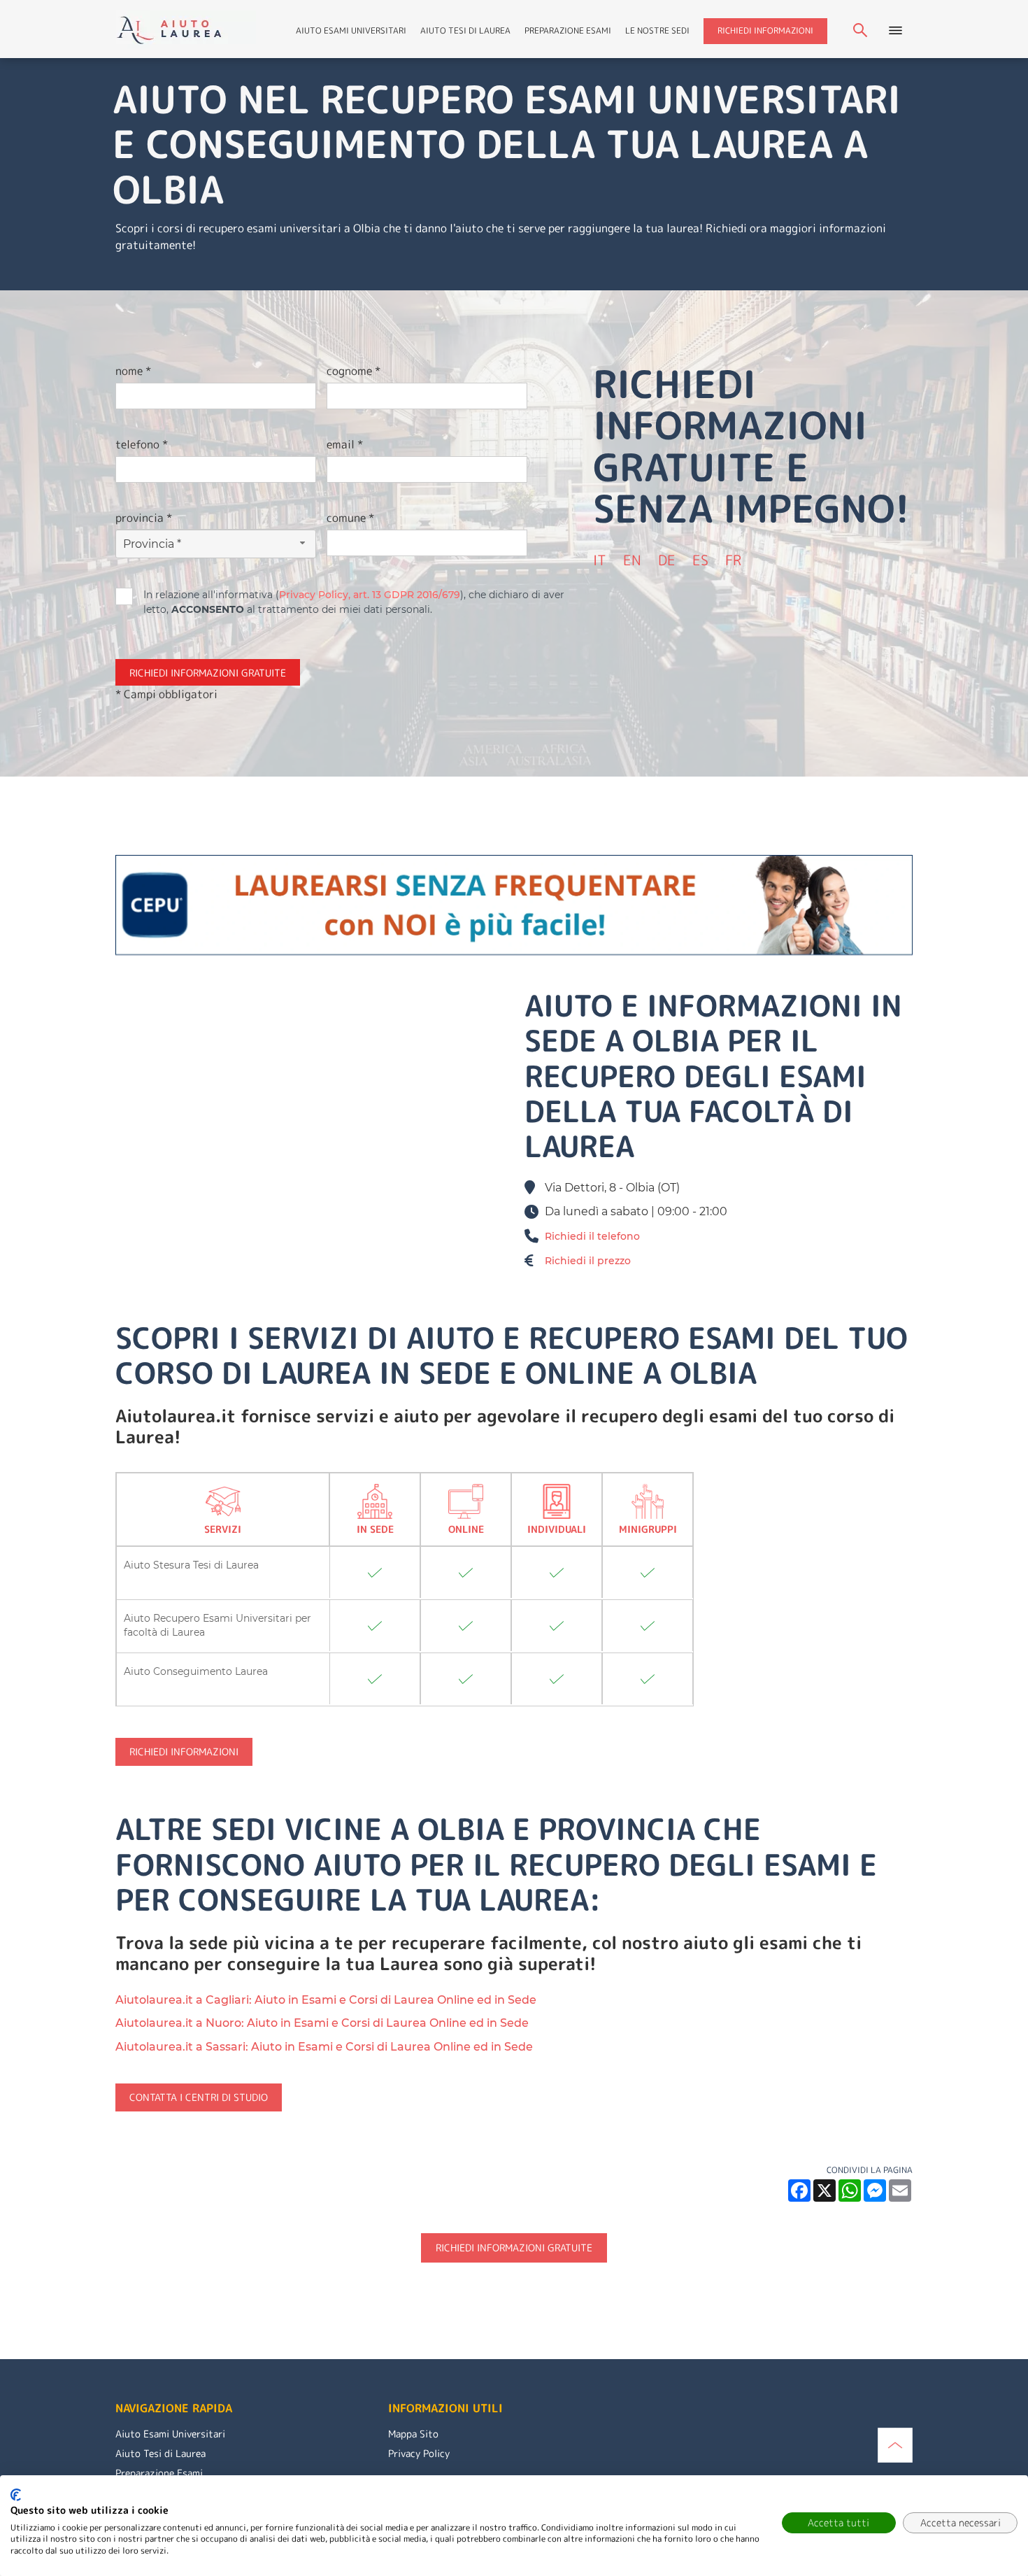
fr (733, 560)
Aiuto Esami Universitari (351, 30)
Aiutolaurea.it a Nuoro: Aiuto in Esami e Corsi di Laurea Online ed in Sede (322, 2023)
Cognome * (354, 371)
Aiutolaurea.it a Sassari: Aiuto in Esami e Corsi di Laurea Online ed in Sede (324, 2047)
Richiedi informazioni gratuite (514, 2248)
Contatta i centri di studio (199, 2097)
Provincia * (144, 518)
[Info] (895, 2444)
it (600, 560)
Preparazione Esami (568, 30)
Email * (345, 444)
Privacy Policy (419, 2453)
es (700, 560)
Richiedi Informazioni (765, 30)
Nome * (133, 371)
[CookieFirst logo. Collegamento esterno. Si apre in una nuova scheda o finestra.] (16, 2495)
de (667, 560)
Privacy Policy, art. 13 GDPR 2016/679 (370, 595)
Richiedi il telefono (592, 1236)
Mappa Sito (413, 2434)
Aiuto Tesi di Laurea (465, 30)
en (632, 560)
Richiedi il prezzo (588, 1261)
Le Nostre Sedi (657, 30)
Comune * (350, 518)
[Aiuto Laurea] (186, 28)
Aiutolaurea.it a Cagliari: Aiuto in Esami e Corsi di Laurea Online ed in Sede (326, 2000)
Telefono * (142, 444)
